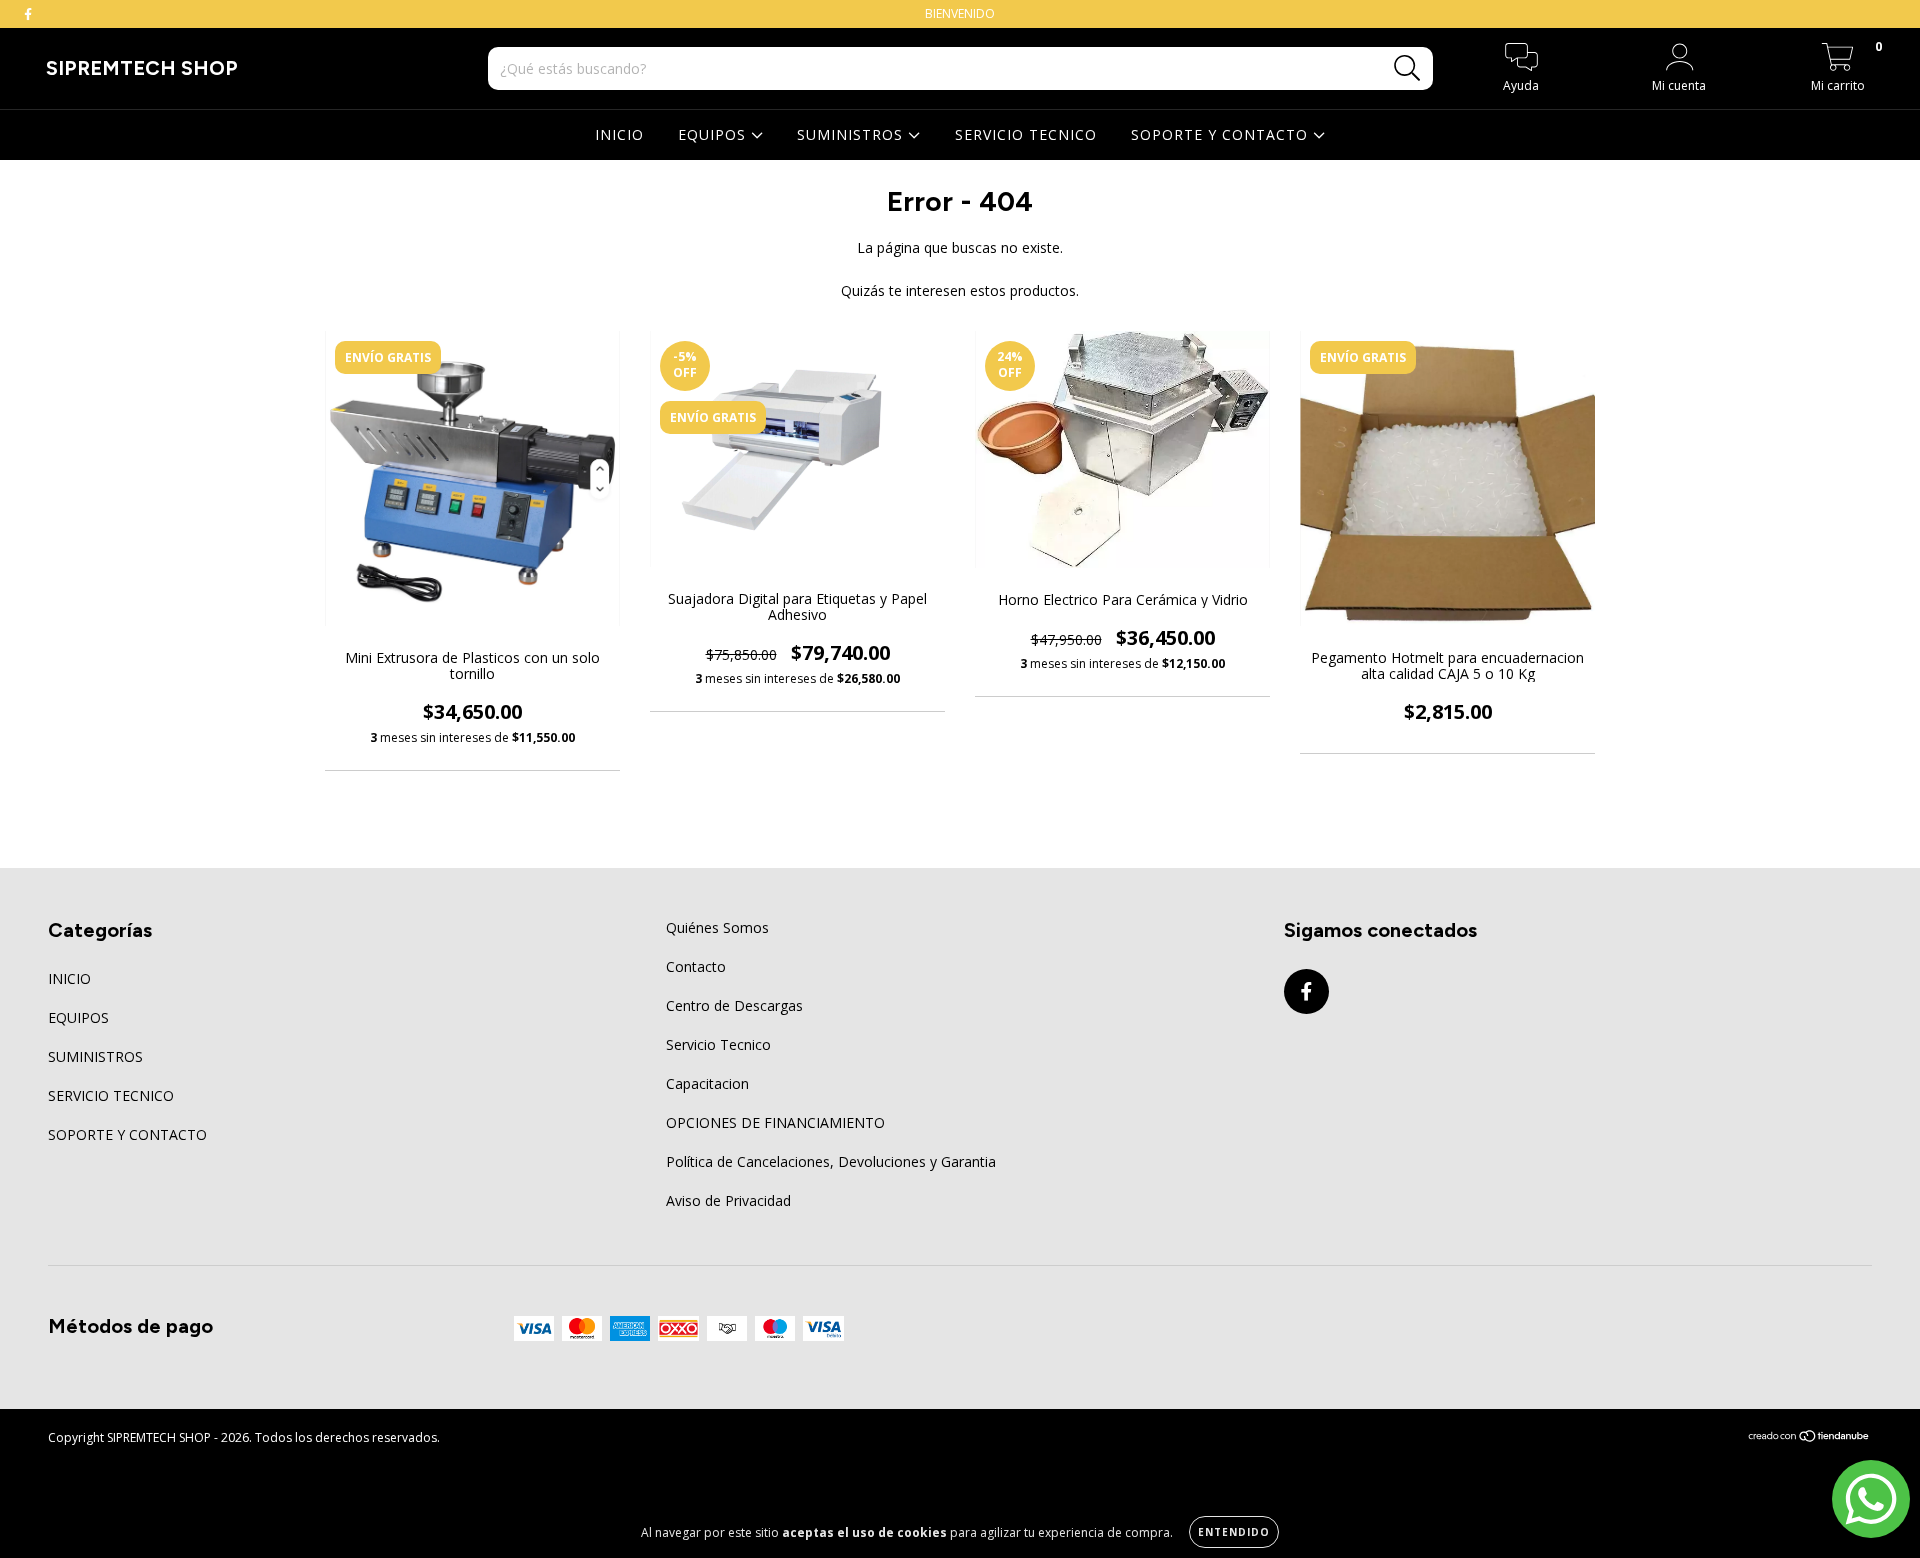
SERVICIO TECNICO (1026, 134)
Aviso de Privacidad (728, 1200)
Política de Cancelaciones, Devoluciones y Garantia (831, 1161)
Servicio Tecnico (718, 1044)
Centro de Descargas (734, 1005)
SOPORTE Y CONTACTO (1222, 134)
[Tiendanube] (1809, 1437)
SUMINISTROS (852, 134)
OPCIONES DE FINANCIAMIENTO (775, 1122)
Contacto (696, 966)
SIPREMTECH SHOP (142, 68)
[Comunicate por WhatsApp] (1871, 1499)
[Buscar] (1407, 68)
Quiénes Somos (717, 927)
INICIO (619, 134)
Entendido (1234, 1532)
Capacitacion (707, 1083)
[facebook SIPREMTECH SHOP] (28, 13)
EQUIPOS (714, 134)
